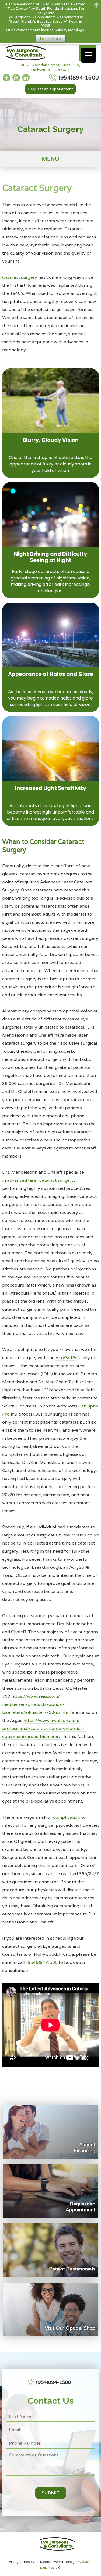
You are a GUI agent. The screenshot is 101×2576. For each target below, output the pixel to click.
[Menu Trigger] (88, 55)
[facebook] (6, 78)
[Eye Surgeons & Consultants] (24, 53)
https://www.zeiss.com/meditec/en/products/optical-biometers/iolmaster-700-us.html (36, 1704)
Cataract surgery (20, 277)
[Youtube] (16, 78)
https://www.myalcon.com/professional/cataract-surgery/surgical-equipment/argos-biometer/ (44, 1728)
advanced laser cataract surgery (40, 1180)
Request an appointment (50, 89)
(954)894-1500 (42, 1962)
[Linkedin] (26, 78)
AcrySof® (66, 1358)
